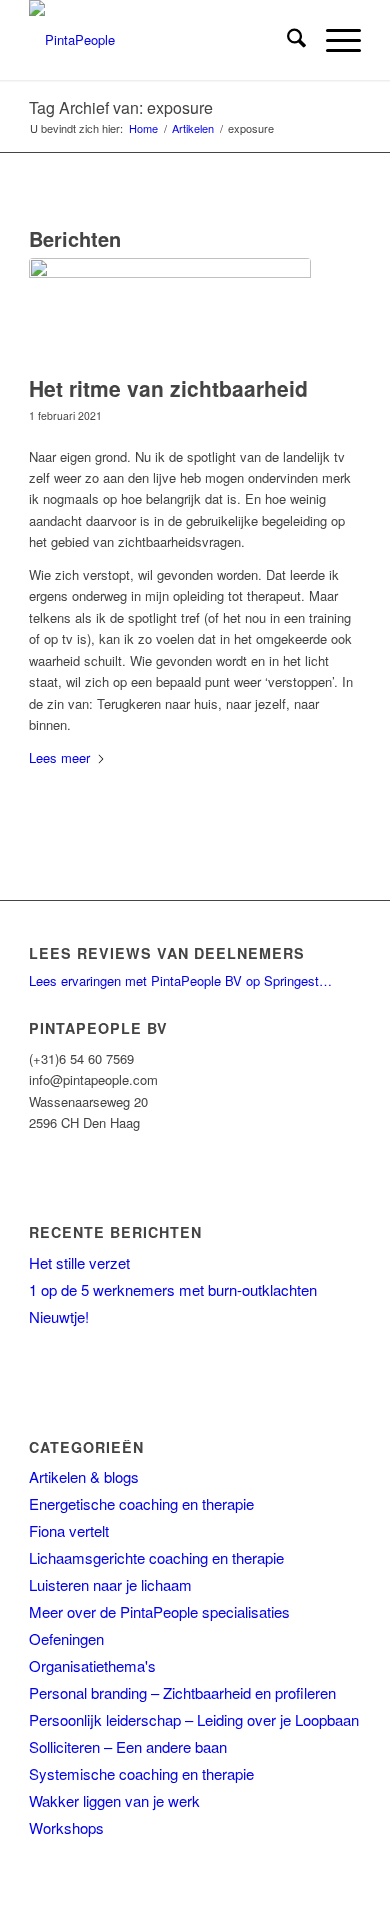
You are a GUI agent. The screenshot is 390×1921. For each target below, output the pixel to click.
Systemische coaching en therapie (141, 1773)
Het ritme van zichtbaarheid (168, 388)
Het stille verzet (79, 1262)
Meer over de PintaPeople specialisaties (159, 1611)
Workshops (66, 1827)
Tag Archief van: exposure (121, 107)
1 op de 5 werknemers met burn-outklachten (173, 1289)
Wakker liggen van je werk (114, 1800)
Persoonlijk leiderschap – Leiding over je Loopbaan (194, 1719)
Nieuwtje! (59, 1316)
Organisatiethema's (92, 1665)
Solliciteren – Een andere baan (128, 1746)
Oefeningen (66, 1638)
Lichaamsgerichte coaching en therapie (156, 1557)
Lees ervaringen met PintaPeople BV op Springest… (180, 980)
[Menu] (333, 40)
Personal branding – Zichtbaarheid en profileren (182, 1692)
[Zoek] (286, 40)
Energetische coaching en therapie (141, 1503)
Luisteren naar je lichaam (110, 1584)
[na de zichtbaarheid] (170, 311)
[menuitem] (286, 40)
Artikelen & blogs (84, 1476)
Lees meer (59, 757)
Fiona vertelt (69, 1530)
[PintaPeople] (161, 40)
